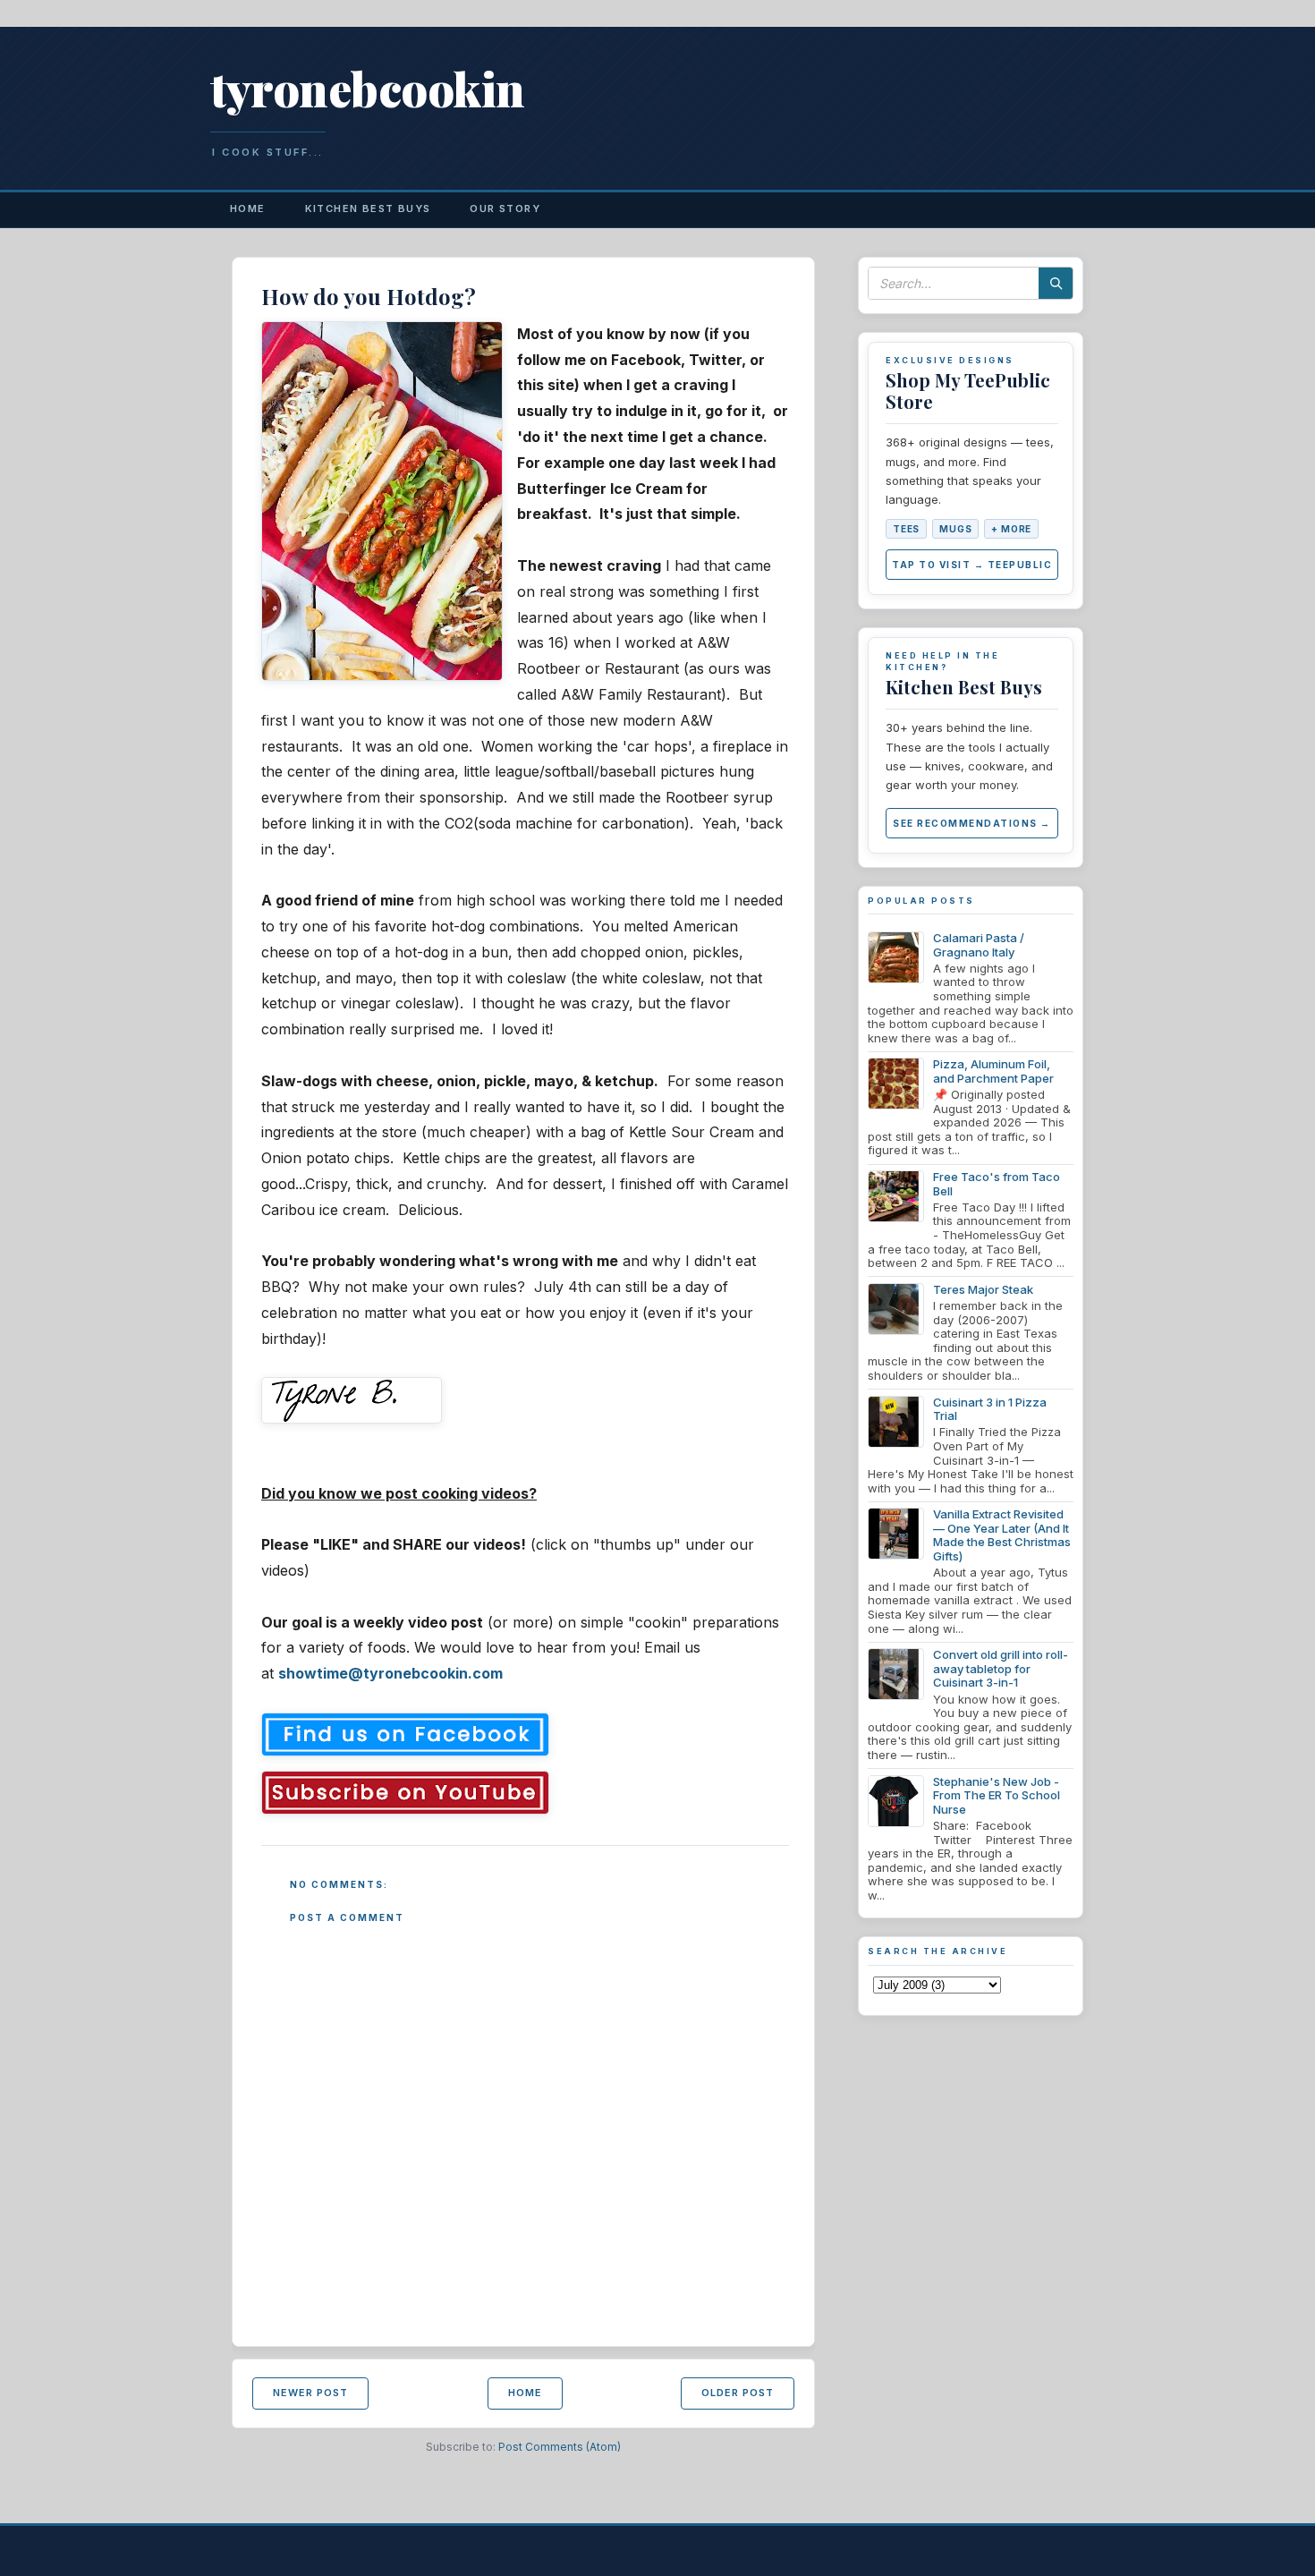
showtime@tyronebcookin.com (390, 1673)
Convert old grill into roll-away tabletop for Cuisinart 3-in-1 (1001, 1668)
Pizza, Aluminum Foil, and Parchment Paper (993, 1071)
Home (248, 208)
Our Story (505, 208)
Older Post (738, 2393)
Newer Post (310, 2393)
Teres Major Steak (983, 1289)
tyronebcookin (368, 88)
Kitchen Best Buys (368, 208)
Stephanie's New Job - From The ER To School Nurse (997, 1795)
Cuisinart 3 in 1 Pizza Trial (990, 1409)
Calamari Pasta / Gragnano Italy (979, 945)
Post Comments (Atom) (560, 2447)
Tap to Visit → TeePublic (972, 565)
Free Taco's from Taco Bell (997, 1184)
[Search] (1056, 283)
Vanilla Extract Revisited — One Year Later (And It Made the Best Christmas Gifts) (1002, 1535)
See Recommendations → (972, 823)
